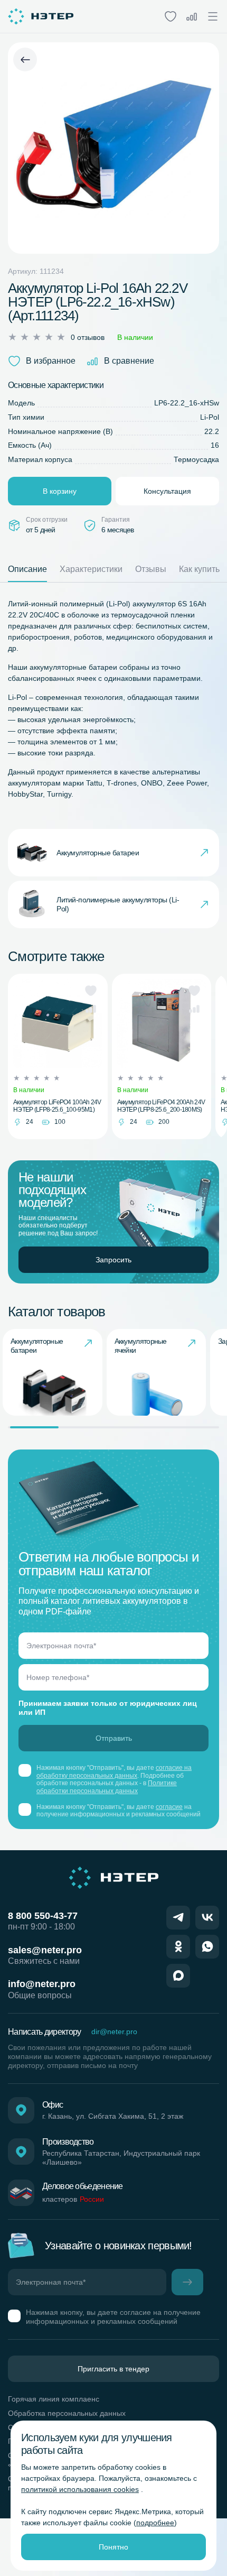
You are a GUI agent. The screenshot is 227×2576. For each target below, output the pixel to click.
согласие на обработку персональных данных (114, 1771)
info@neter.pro (42, 1984)
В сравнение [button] (129, 361)
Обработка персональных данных (67, 2413)
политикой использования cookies (80, 2489)
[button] (91, 991)
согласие (169, 1807)
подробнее (155, 2523)
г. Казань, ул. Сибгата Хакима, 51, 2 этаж (113, 2116)
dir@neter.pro (114, 2032)
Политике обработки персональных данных (107, 1787)
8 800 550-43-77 (43, 1916)
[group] (53, 1372)
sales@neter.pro (45, 1950)
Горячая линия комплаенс (54, 2399)
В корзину (60, 491)
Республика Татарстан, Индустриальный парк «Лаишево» (121, 2158)
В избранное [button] (51, 361)
